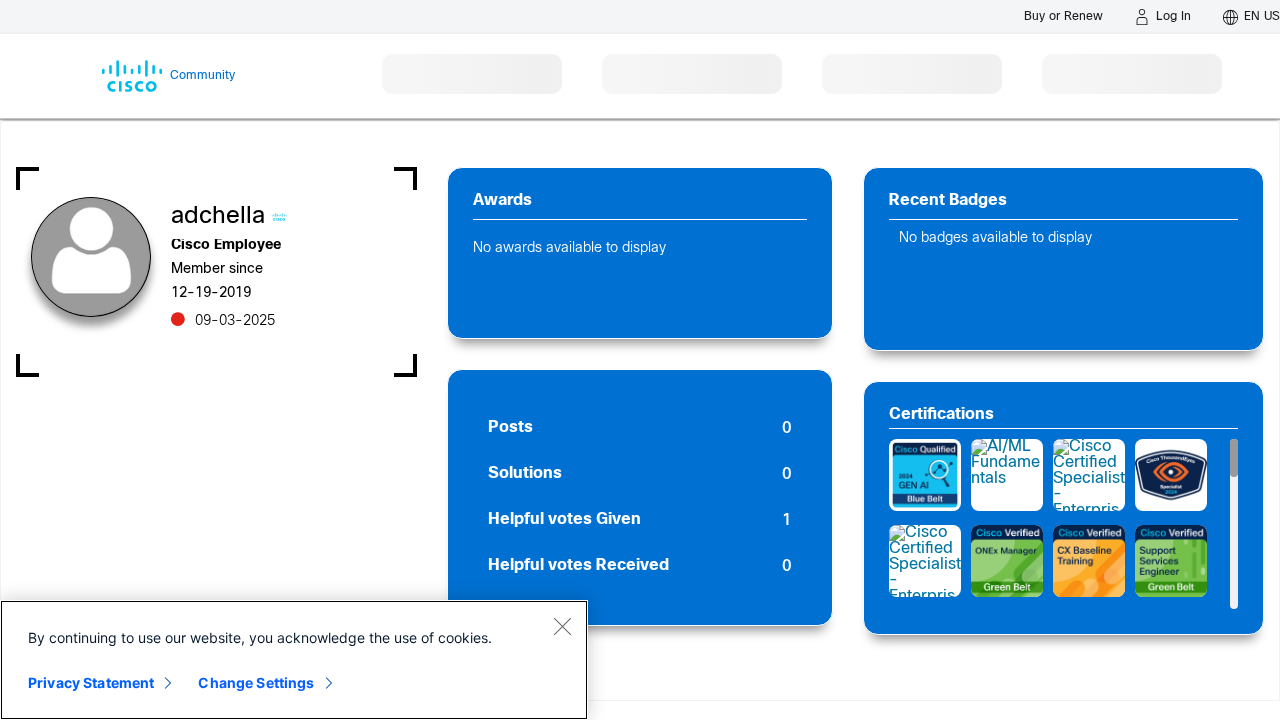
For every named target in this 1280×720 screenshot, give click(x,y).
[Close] (562, 626)
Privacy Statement (91, 682)
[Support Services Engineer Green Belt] (1171, 561)
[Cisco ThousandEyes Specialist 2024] (1171, 475)
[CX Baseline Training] (1089, 561)
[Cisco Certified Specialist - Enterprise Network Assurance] (1089, 475)
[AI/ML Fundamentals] (1007, 475)
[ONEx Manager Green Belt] (1007, 561)
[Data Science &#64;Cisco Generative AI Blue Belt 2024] (925, 475)
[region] (294, 660)
